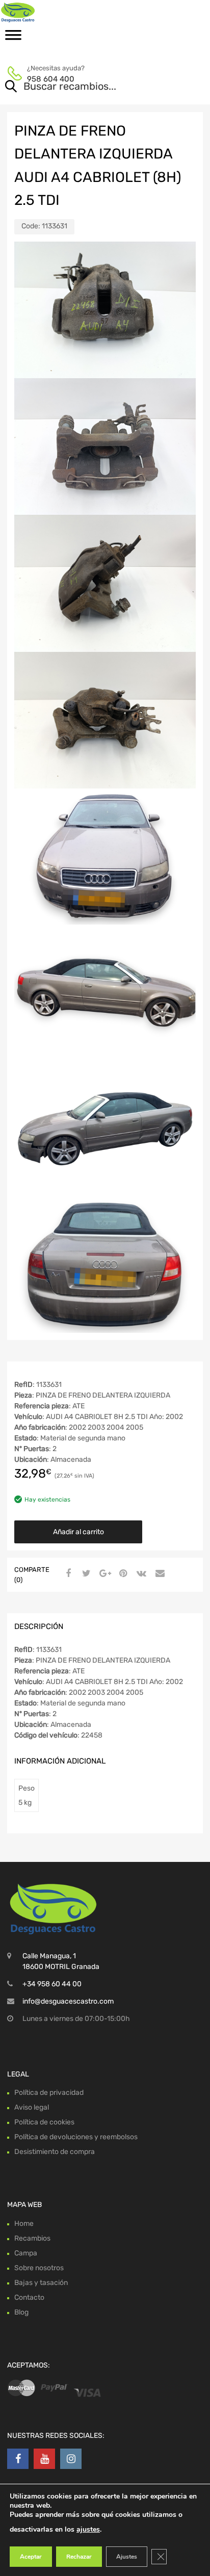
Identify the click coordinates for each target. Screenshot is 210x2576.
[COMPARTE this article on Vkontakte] (140, 1574)
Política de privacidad (49, 2093)
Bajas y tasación (41, 2283)
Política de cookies (44, 2122)
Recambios (32, 2238)
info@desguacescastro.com (68, 2001)
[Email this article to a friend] (159, 1574)
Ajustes (127, 2557)
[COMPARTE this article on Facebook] (67, 1574)
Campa (26, 2253)
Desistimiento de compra (55, 2152)
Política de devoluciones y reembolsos (76, 2137)
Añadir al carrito (78, 1532)
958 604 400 (51, 79)
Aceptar (31, 2557)
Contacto (29, 2297)
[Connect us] (18, 2459)
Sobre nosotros (39, 2268)
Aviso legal (32, 2107)
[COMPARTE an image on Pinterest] (122, 1574)
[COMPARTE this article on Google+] (103, 1574)
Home (24, 2224)
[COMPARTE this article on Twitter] (85, 1574)
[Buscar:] (90, 87)
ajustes (88, 2529)
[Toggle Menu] (13, 38)
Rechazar (79, 2557)
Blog (21, 2312)
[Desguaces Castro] (51, 12)
